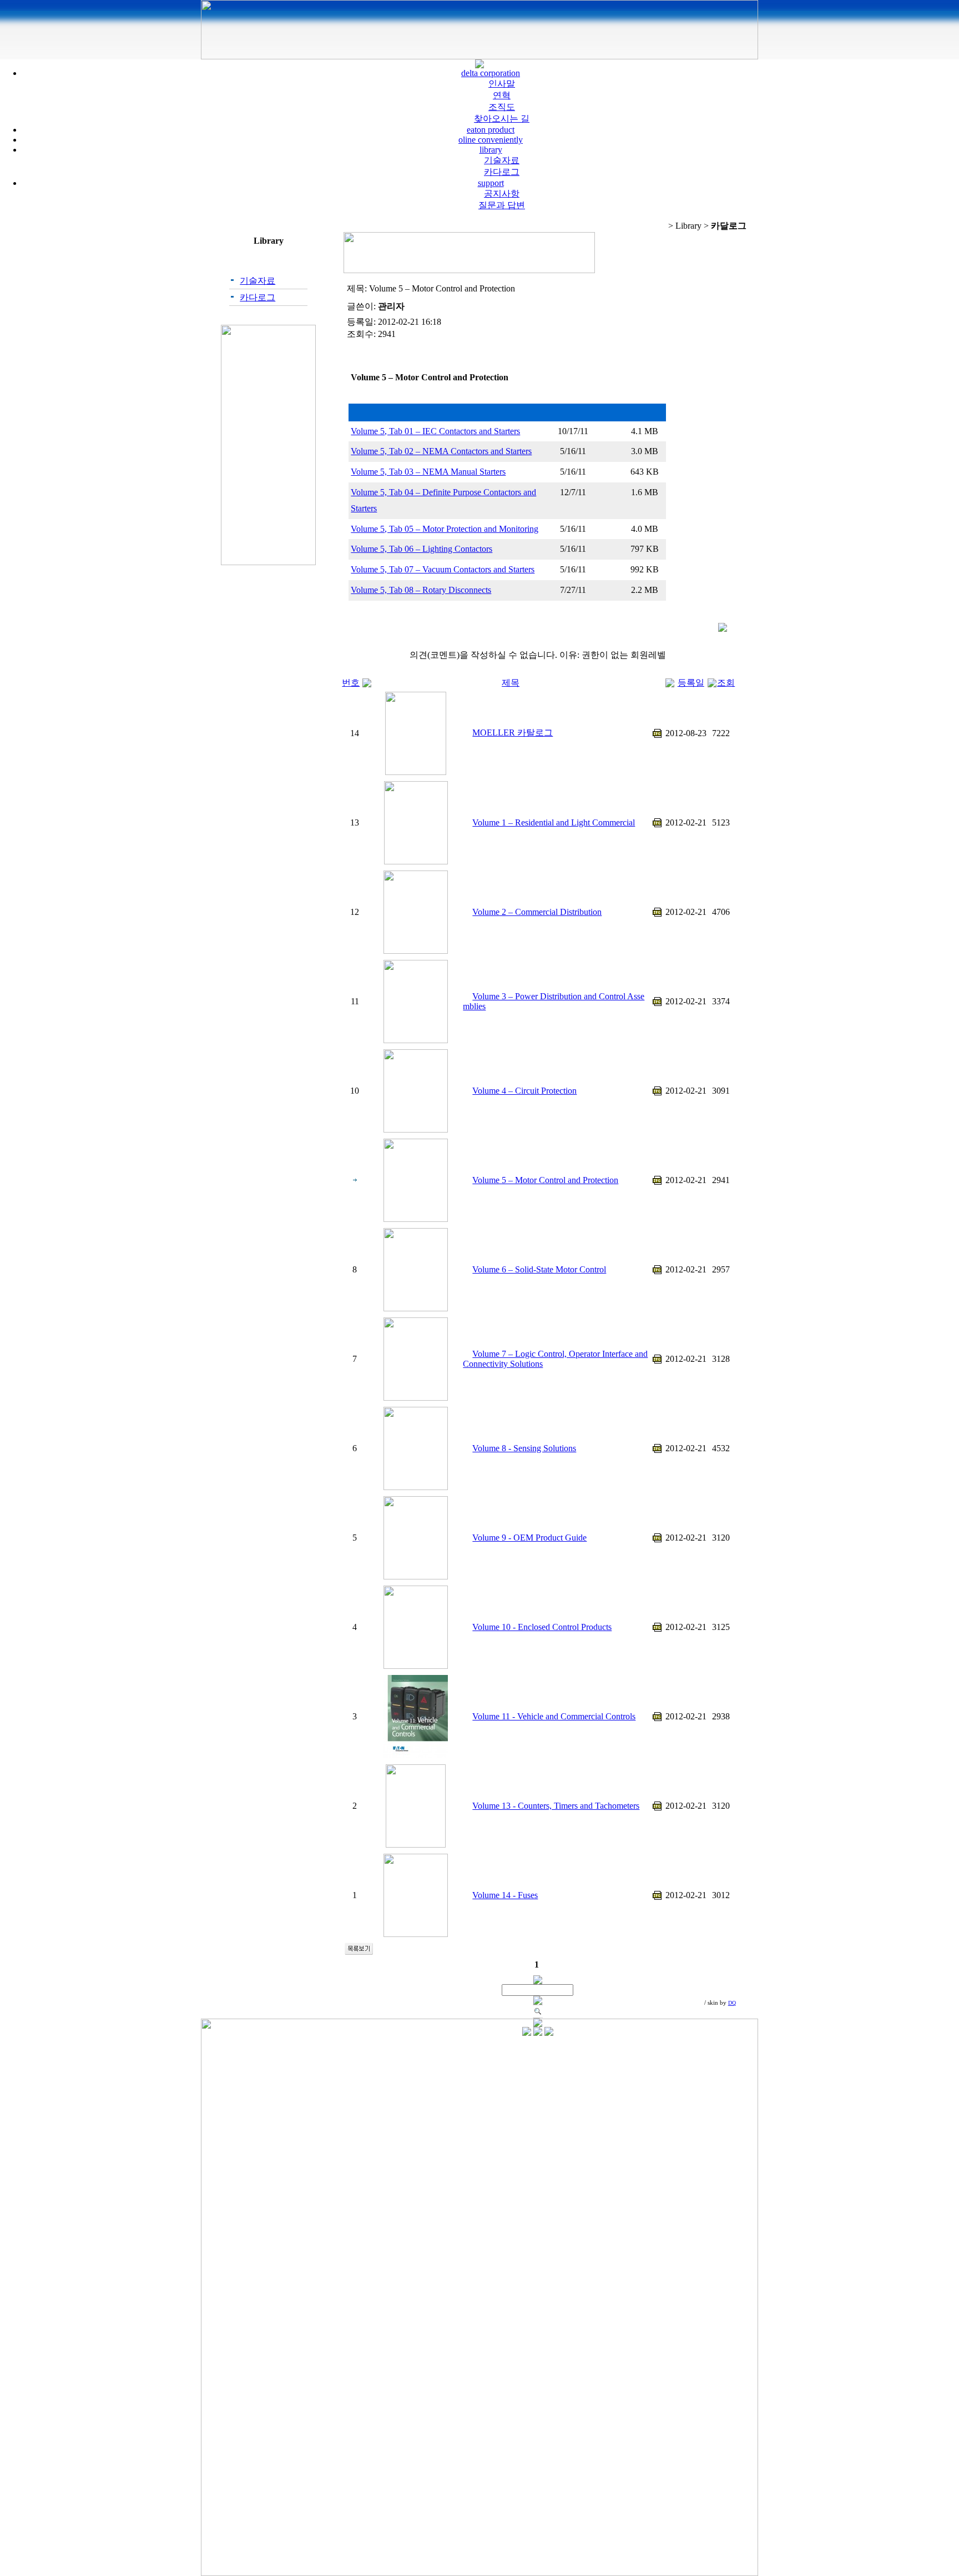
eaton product (491, 130)
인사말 (502, 84)
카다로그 (502, 172)
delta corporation (491, 73)
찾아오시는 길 (502, 119)
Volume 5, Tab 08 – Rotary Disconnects (421, 590)
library (491, 150)
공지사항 (502, 193)
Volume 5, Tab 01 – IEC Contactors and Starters (435, 431)
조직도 (502, 107)
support (491, 183)
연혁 (502, 95)
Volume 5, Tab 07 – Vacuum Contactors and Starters (443, 569)
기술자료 (502, 160)
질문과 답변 (502, 205)
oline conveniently (491, 140)
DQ (732, 2003)
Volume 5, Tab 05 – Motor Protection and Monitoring (445, 529)
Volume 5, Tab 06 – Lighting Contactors (422, 549)
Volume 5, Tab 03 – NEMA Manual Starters (428, 472)
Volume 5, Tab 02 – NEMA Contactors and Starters (441, 451)
